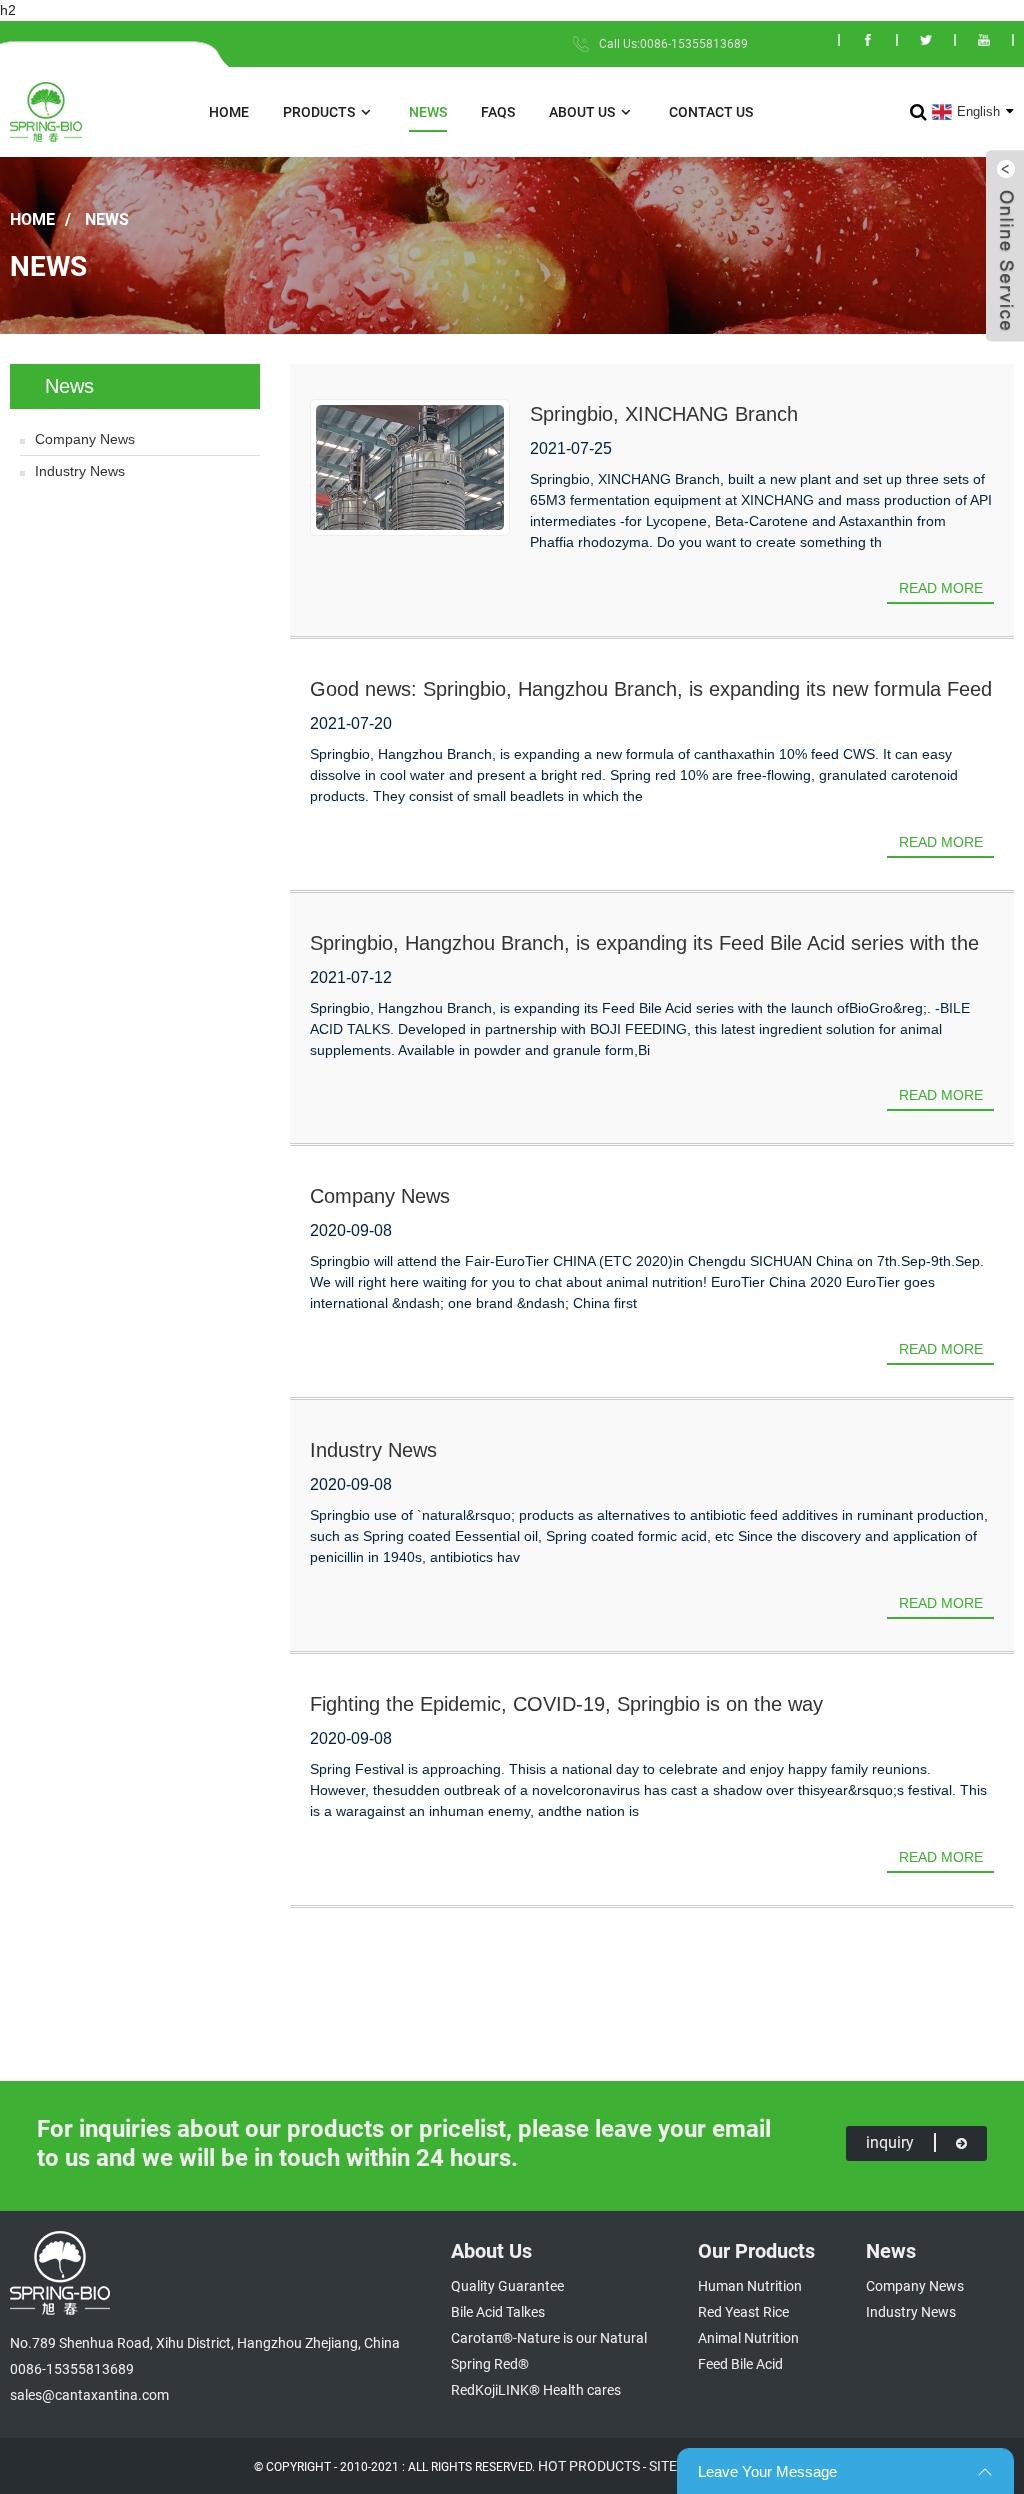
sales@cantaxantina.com (89, 2395)
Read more (941, 588)
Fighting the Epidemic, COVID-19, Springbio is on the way (566, 1704)
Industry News (80, 471)
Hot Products (589, 2466)
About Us (582, 112)
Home (229, 112)
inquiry (890, 2142)
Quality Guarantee (507, 2286)
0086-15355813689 (72, 2369)
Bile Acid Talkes (498, 2312)
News (428, 112)
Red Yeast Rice (743, 2312)
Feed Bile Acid (740, 2364)
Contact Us (711, 112)
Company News (85, 439)
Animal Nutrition (748, 2338)
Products (319, 112)
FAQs (498, 112)
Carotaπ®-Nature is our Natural (549, 2338)
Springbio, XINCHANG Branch (664, 414)
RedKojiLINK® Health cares (536, 2390)
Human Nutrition (750, 2286)
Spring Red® (490, 2364)
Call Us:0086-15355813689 (673, 44)
